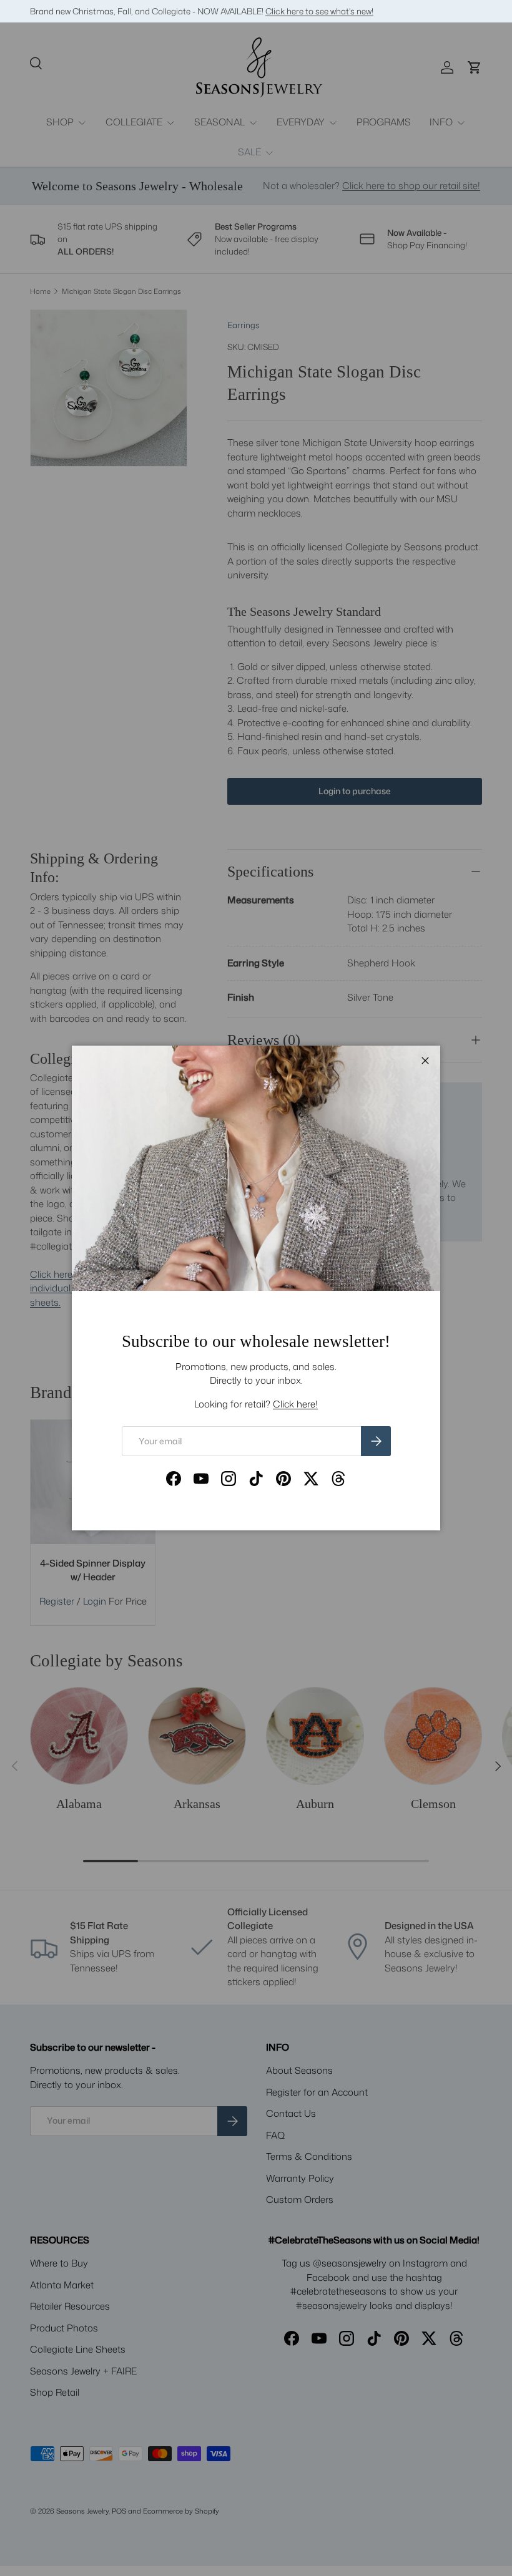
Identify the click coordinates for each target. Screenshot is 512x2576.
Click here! (295, 1404)
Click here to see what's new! (319, 11)
